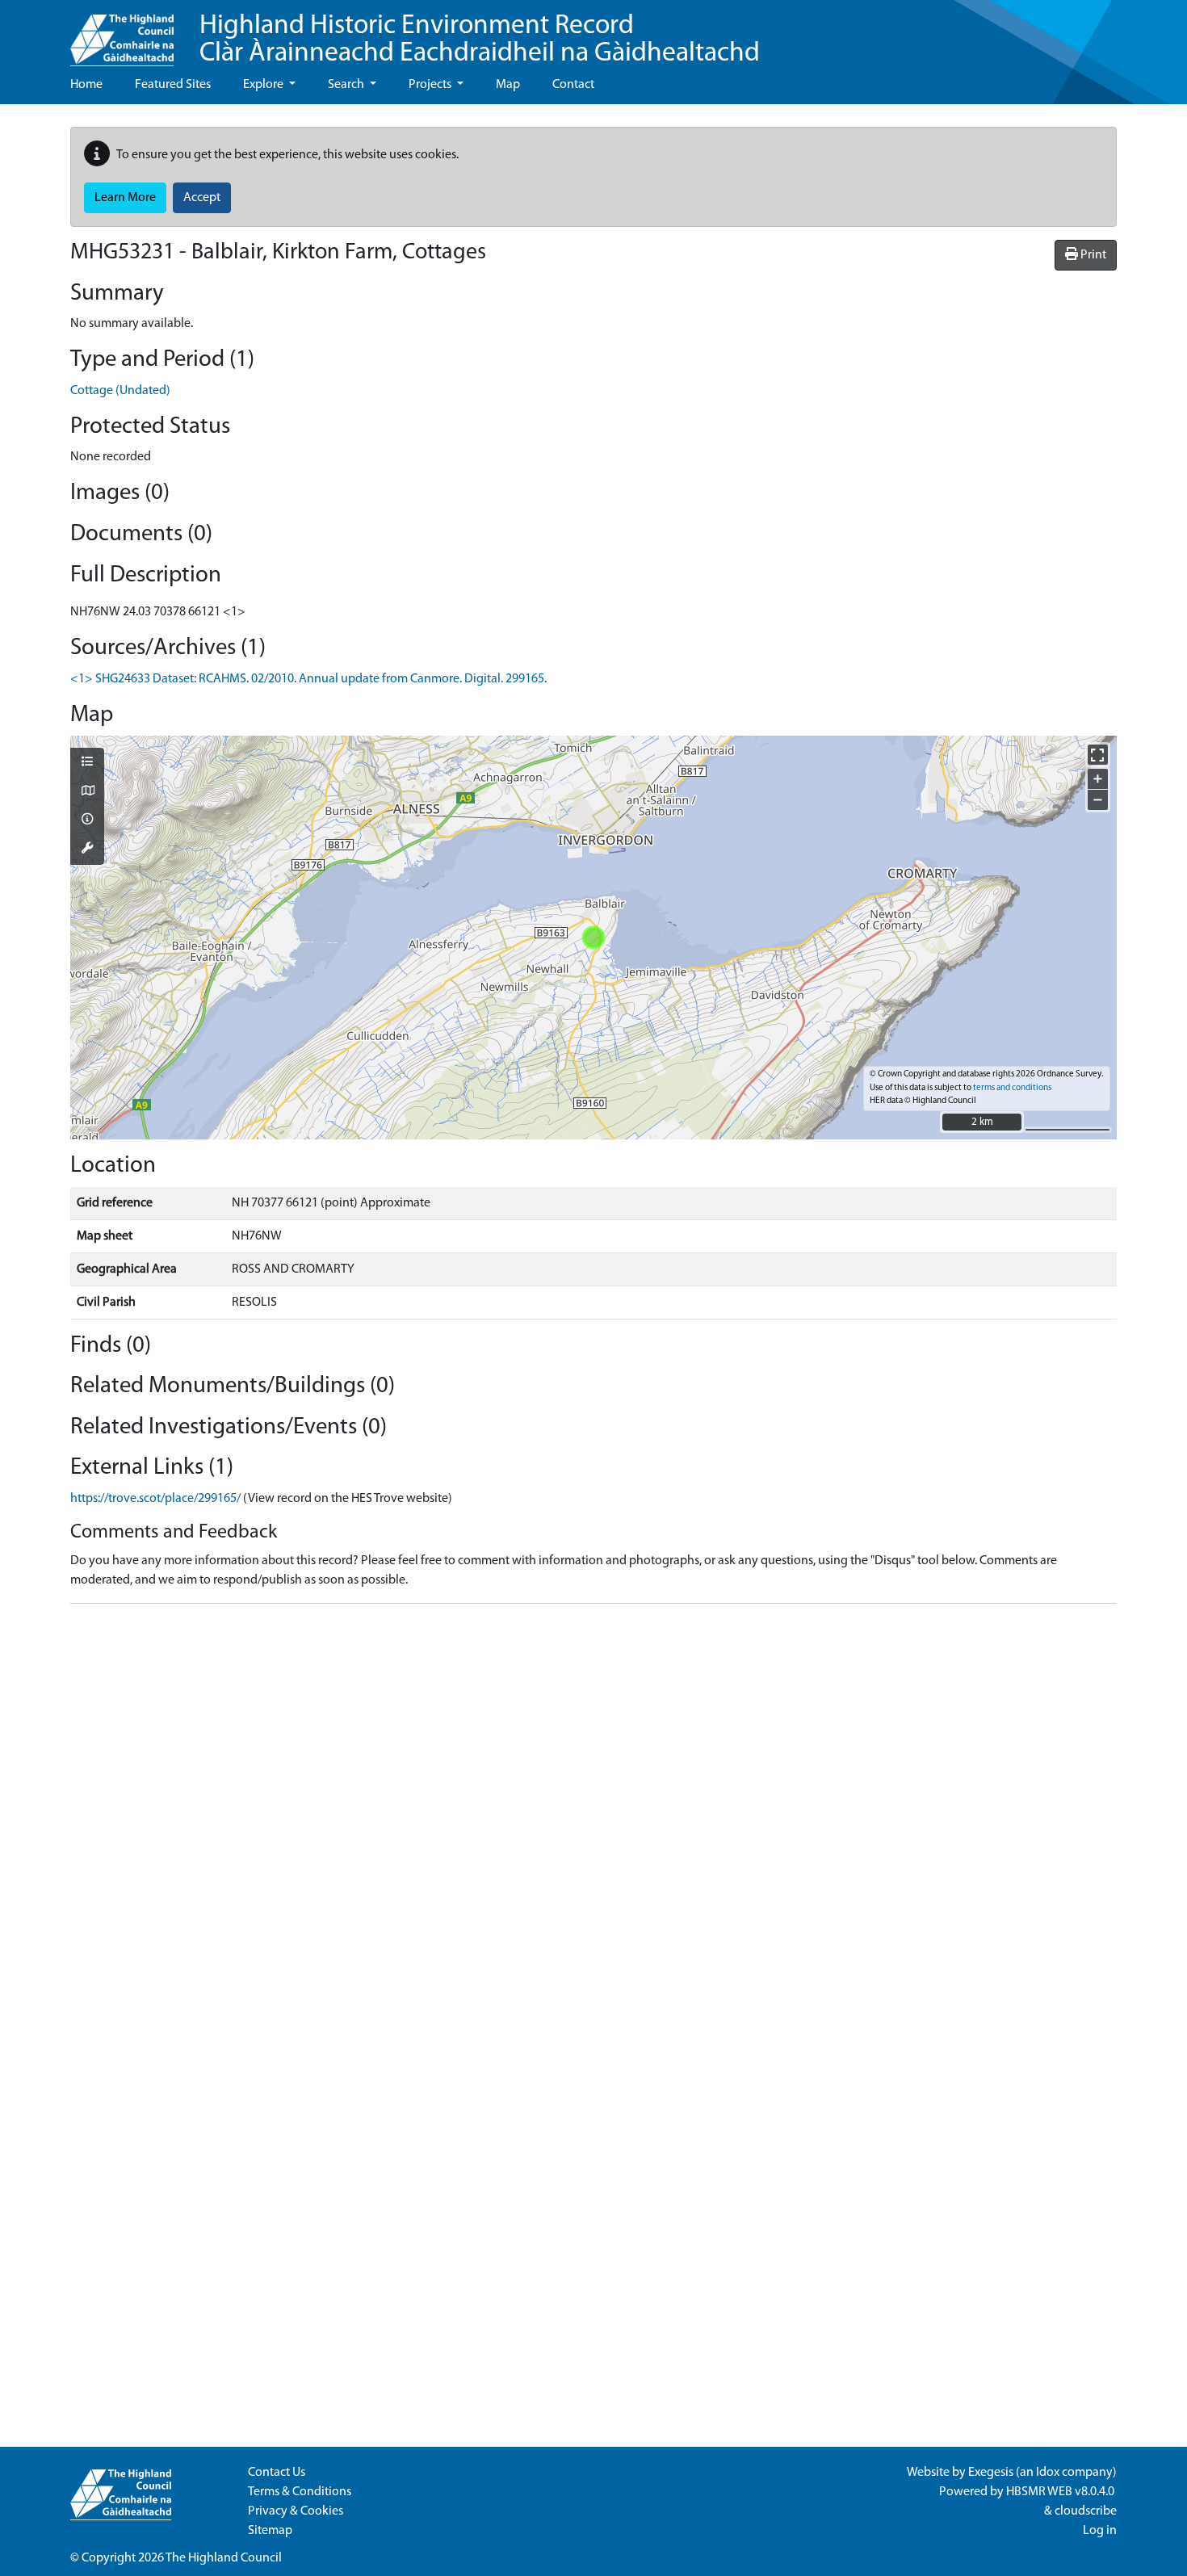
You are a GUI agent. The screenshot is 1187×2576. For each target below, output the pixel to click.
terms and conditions (1012, 1088)
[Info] (87, 820)
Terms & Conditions (300, 2492)
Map (508, 85)
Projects (431, 85)
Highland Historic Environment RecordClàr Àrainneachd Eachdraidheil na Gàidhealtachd (480, 40)
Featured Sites (173, 85)
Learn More (125, 198)
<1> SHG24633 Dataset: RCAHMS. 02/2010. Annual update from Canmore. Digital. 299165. (308, 679)
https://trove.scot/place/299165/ (155, 1499)
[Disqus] (593, 1819)
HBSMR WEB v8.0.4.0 (1061, 2492)
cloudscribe (1086, 2511)
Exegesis (991, 2473)
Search (347, 85)
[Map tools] (87, 850)
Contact (573, 85)
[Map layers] (87, 763)
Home (86, 85)
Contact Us (277, 2473)
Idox (1048, 2473)
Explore (264, 85)
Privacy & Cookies (296, 2511)
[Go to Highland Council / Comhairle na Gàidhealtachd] (122, 33)
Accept (202, 198)
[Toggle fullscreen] (1098, 755)
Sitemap (270, 2531)
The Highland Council (224, 2558)
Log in (1100, 2531)
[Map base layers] (87, 792)
